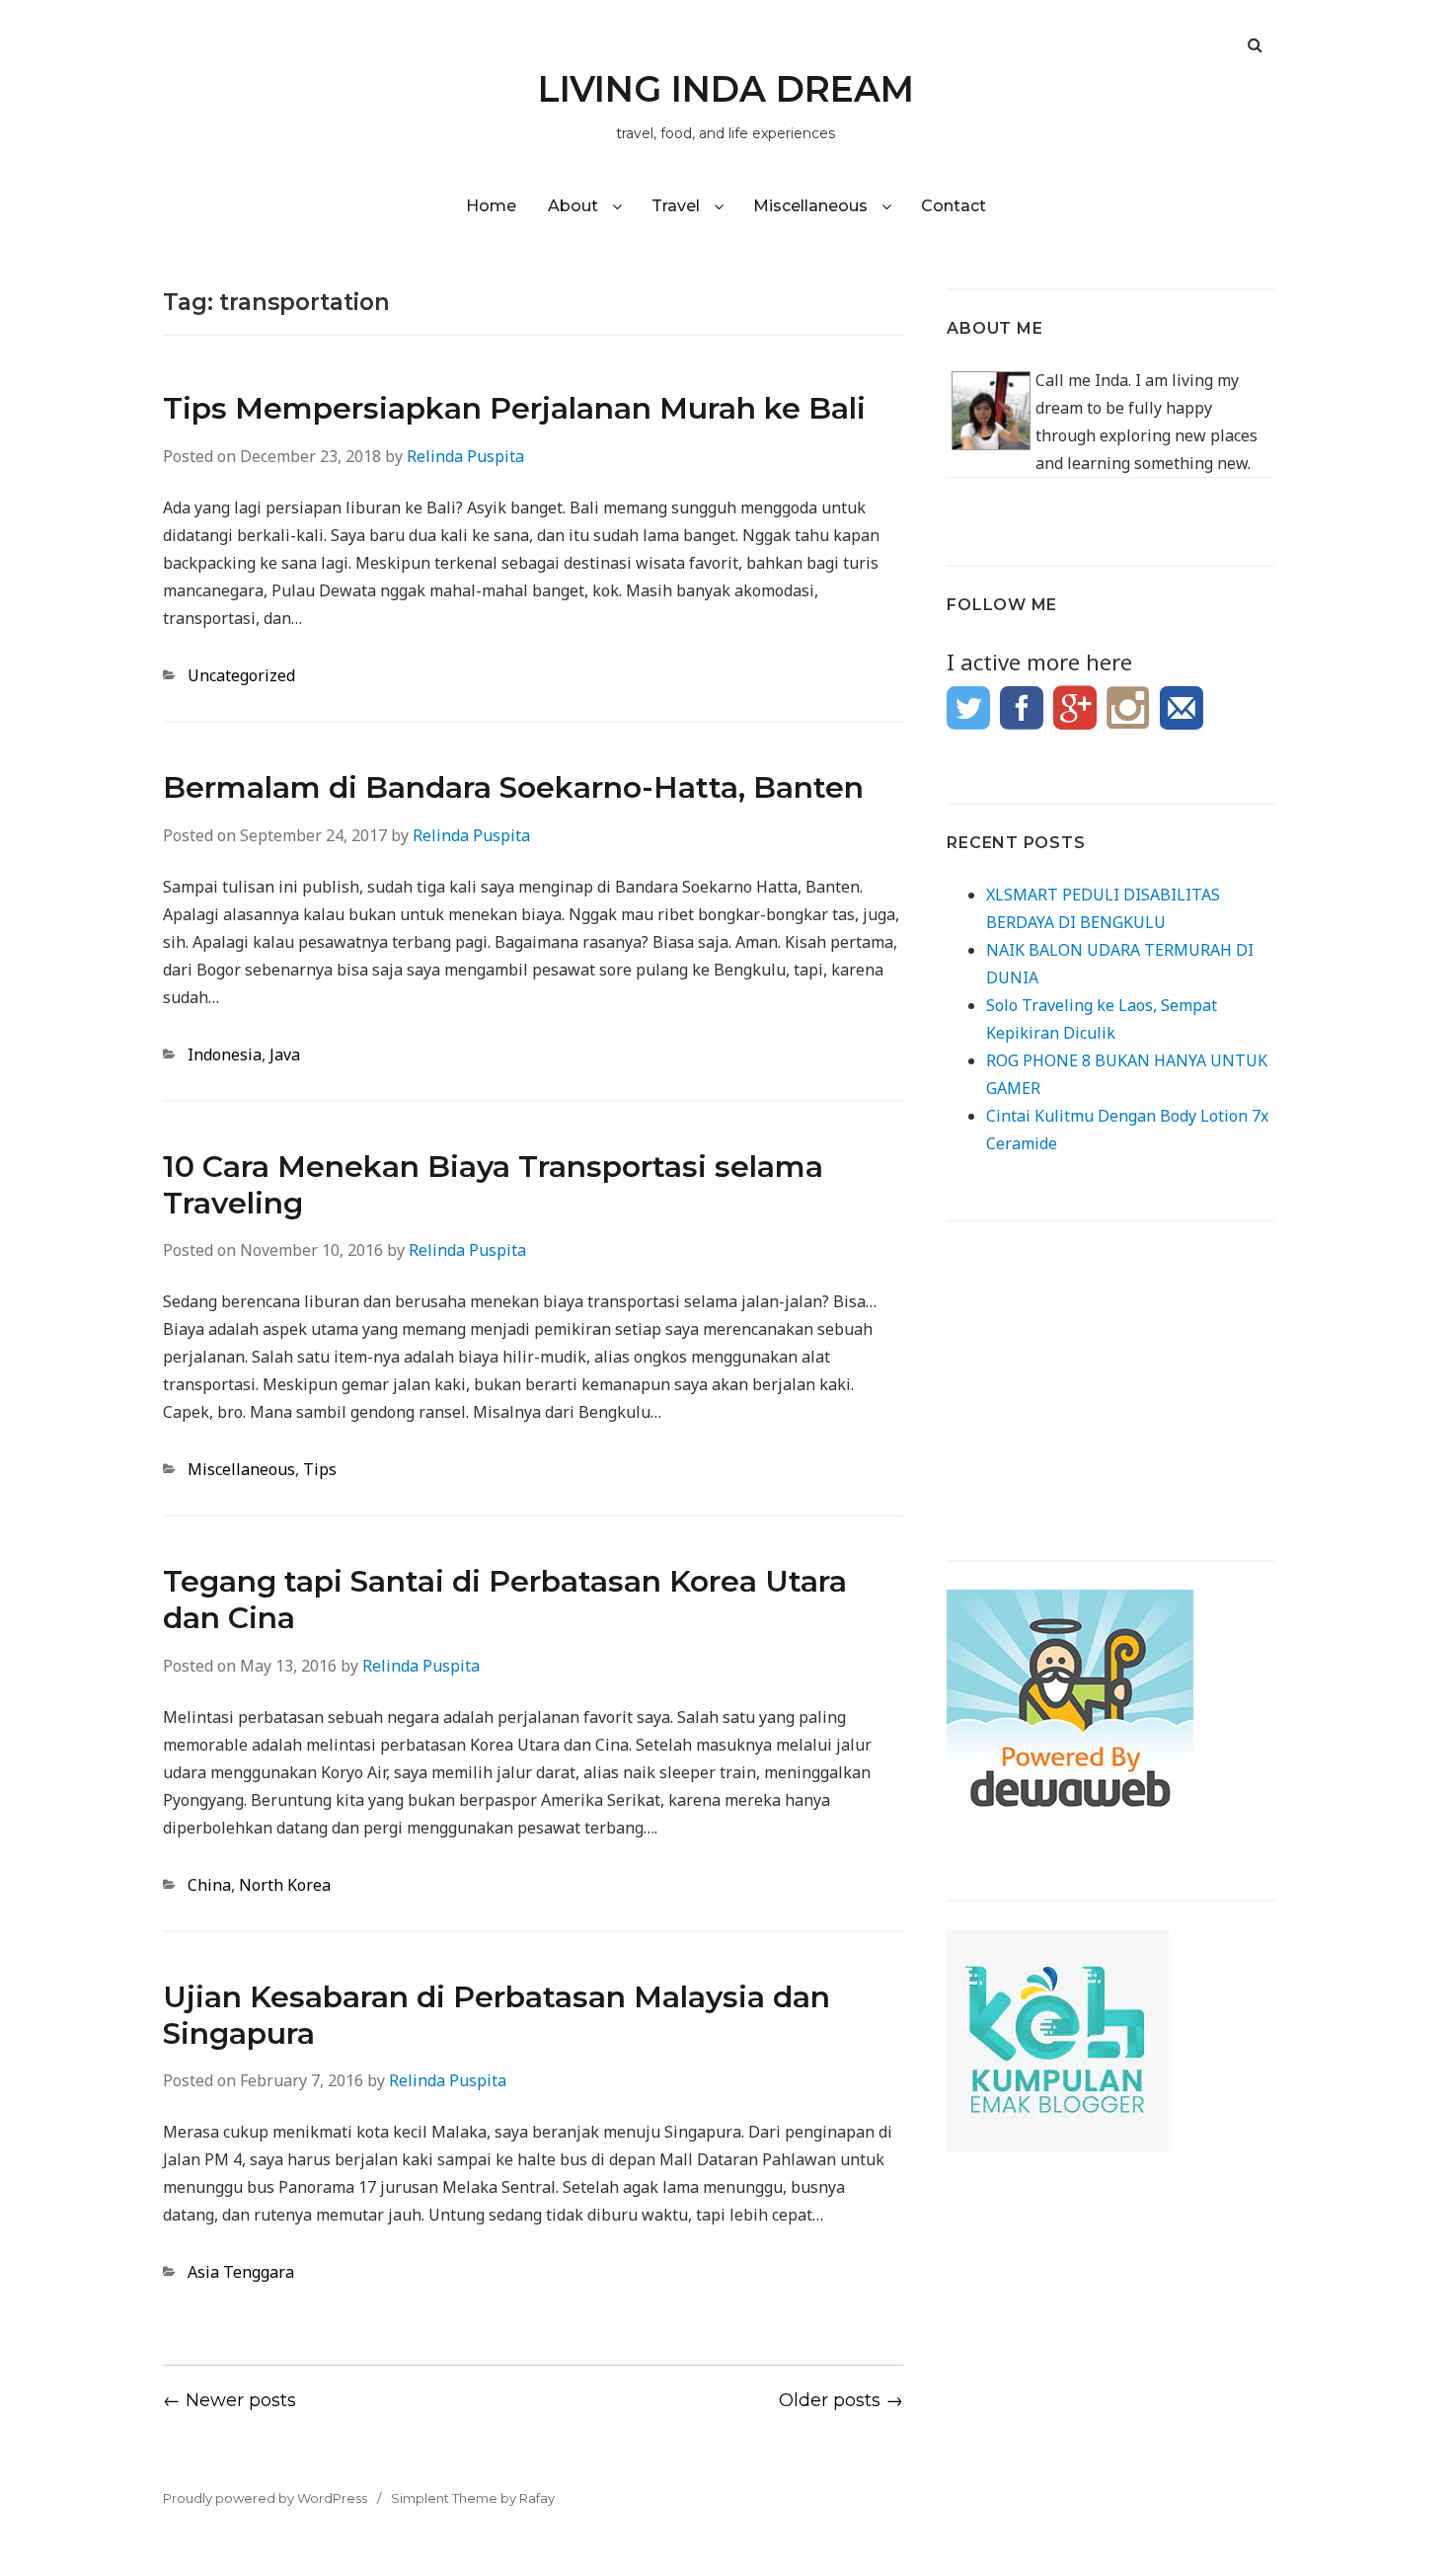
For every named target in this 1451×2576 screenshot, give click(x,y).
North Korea (285, 1885)
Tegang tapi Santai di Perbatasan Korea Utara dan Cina (505, 1600)
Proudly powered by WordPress (265, 2498)
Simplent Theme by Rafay (473, 2498)
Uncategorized (241, 675)
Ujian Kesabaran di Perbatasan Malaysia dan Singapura (496, 2015)
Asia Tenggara (241, 2272)
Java (285, 1054)
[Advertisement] (1110, 1373)
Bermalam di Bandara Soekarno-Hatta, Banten (513, 787)
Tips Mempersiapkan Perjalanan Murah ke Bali (514, 408)
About (573, 206)
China (209, 1885)
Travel (676, 206)
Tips (320, 1469)
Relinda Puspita (465, 456)
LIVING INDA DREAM (726, 89)
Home (491, 206)
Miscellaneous (810, 206)
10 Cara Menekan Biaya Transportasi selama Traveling (493, 1185)
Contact (954, 206)
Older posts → (841, 2400)
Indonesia (225, 1054)
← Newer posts (229, 2400)
